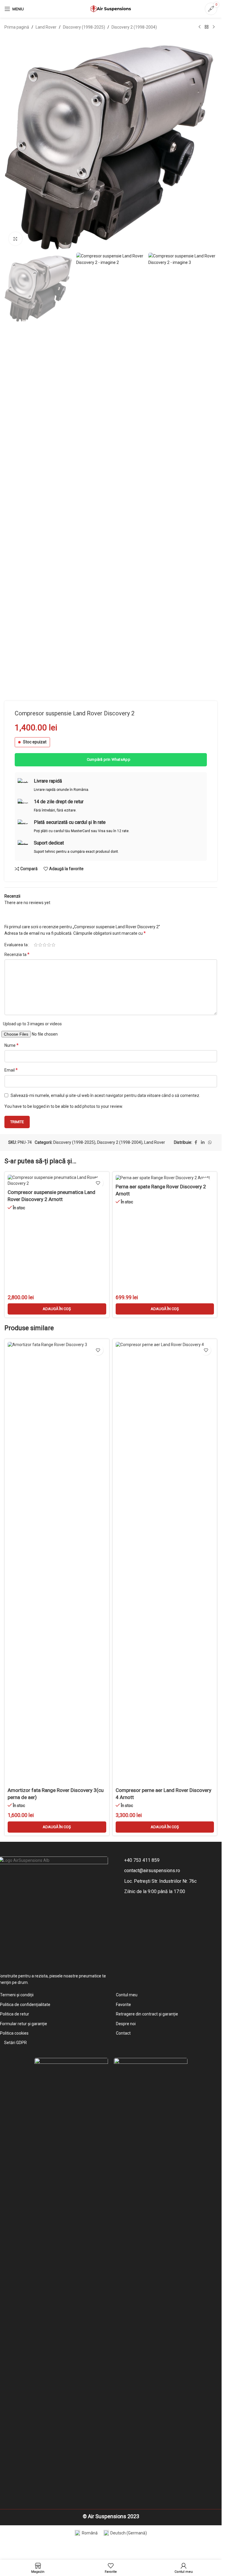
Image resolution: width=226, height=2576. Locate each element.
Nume (11, 1045)
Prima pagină (17, 27)
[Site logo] (111, 9)
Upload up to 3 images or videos (32, 1024)
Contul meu (127, 1995)
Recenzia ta (17, 954)
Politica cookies (14, 2033)
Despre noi (126, 2024)
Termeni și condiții (17, 1995)
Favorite (123, 2005)
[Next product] (214, 27)
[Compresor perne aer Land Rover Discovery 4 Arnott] (165, 1563)
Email (11, 1070)
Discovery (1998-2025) (84, 27)
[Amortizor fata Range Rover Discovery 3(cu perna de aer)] (57, 1563)
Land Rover (46, 27)
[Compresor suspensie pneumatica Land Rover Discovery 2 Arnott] (57, 1181)
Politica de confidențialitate (25, 2005)
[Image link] (71, 2278)
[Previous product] (200, 27)
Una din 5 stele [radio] (36, 945)
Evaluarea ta (16, 945)
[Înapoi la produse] (207, 27)
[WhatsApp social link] (210, 1142)
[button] (57, 1309)
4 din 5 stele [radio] (49, 945)
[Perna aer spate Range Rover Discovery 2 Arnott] (165, 1178)
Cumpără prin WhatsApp (109, 759)
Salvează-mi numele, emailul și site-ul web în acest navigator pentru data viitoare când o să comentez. (105, 1095)
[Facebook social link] (196, 1142)
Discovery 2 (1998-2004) (134, 27)
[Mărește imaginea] (15, 239)
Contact (123, 2033)
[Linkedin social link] (203, 1142)
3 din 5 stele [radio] (45, 945)
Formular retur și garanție (24, 2024)
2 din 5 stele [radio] (40, 945)
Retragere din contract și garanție (147, 2014)
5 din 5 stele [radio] (53, 945)
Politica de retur (15, 2014)
